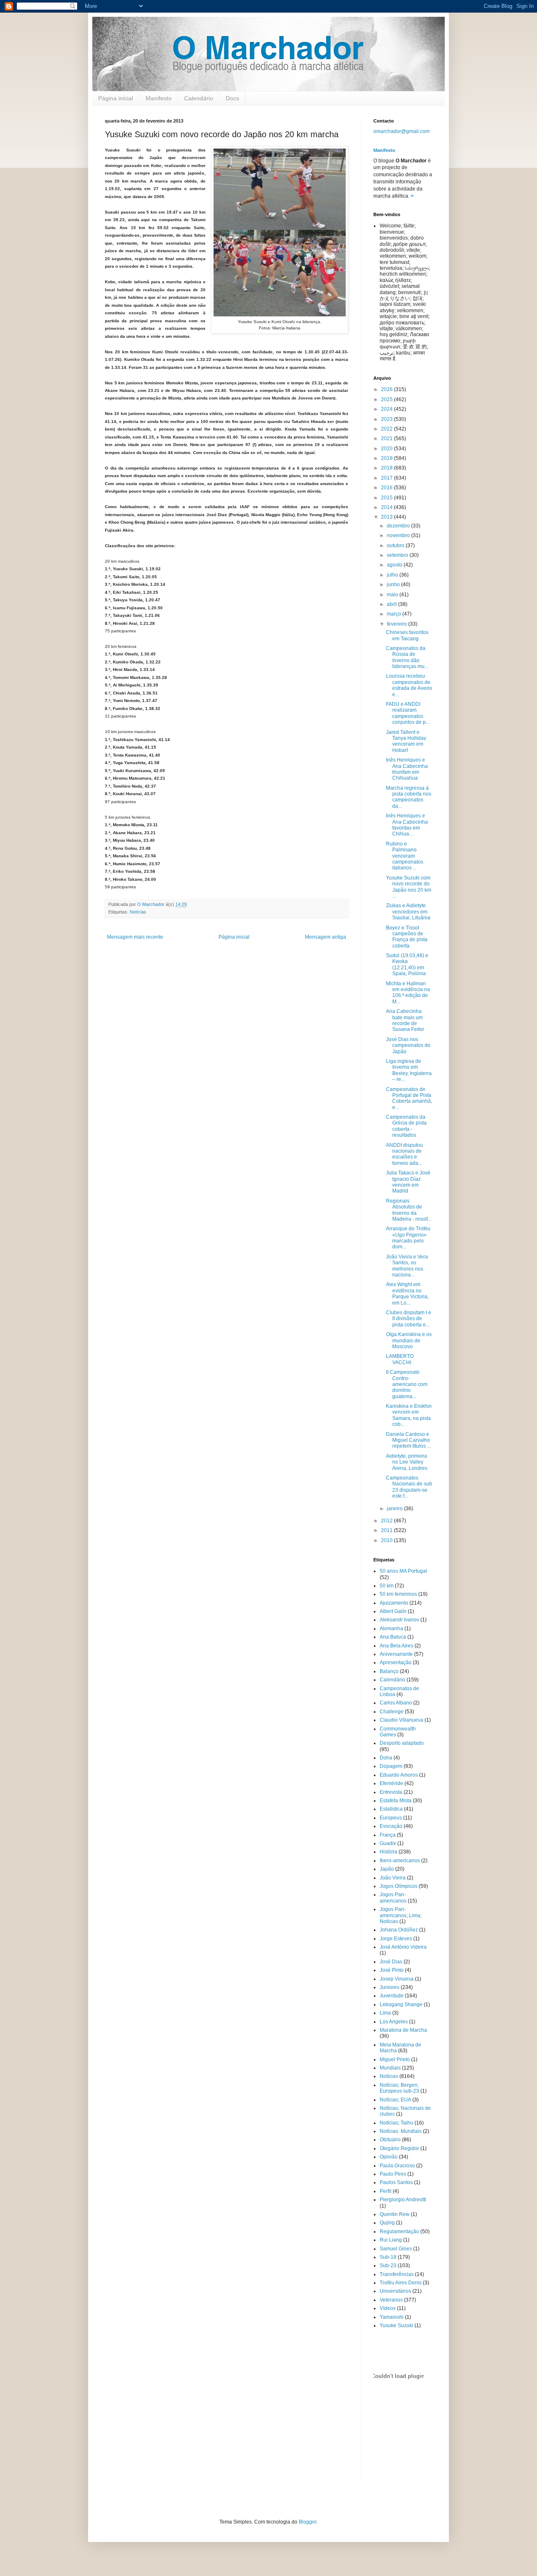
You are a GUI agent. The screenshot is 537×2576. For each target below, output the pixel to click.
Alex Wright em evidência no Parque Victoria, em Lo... (407, 1293)
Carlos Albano (396, 1703)
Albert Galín (393, 1611)
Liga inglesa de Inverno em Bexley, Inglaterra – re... (409, 1070)
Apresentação (396, 1663)
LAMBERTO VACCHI (400, 1359)
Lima (385, 2013)
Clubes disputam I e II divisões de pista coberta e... (409, 1319)
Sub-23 (388, 2265)
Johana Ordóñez (399, 1930)
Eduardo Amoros (399, 1775)
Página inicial (116, 98)
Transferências (397, 2274)
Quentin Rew (395, 2214)
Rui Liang (391, 2240)
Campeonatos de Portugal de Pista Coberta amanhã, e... (409, 1098)
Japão (387, 1869)
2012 (387, 1521)
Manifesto (159, 98)
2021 (387, 438)
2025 (387, 399)
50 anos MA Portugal (403, 1571)
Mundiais (390, 2068)
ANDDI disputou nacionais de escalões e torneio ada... (404, 1154)
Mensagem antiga (326, 937)
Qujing (387, 2223)
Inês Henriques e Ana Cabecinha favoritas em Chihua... (407, 825)
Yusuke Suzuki (396, 2325)
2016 (387, 488)
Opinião (389, 2157)
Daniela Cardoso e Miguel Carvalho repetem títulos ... (408, 1440)
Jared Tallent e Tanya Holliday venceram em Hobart (406, 741)
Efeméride (391, 1783)
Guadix (388, 1843)
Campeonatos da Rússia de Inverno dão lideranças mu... (407, 657)
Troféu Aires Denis (401, 2283)
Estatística (391, 1809)
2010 (387, 1540)
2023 (387, 419)
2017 (387, 478)
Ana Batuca (393, 1637)
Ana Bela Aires (396, 1646)
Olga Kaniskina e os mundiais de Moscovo (409, 1340)
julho (393, 575)
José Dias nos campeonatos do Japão (408, 1045)
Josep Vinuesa (397, 1979)
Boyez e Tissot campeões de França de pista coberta (407, 937)
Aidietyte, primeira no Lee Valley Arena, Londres (407, 1462)
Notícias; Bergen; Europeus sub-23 (399, 2088)
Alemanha (391, 1629)
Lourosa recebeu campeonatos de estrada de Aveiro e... (409, 685)
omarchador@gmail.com (401, 131)
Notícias (138, 912)
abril (392, 604)
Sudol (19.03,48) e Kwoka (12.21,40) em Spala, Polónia (407, 964)
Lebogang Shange (401, 2004)
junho (394, 585)
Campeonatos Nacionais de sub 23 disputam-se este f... (409, 1487)
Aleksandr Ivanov (399, 1620)
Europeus (391, 1818)
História (388, 1852)
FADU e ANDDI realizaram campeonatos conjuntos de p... (408, 713)
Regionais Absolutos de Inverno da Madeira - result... (409, 1210)
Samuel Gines (396, 2249)
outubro (396, 545)
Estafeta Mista (396, 1801)
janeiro (395, 1509)
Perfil (386, 2191)
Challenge (392, 1712)
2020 (387, 449)
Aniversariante (396, 1654)
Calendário (199, 98)
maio (393, 595)
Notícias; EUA (395, 2100)
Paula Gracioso (397, 2166)
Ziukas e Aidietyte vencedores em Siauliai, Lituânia (408, 912)
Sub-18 (388, 2257)
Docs (232, 98)
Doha (386, 1758)
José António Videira (403, 1947)
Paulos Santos (396, 2182)
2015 (387, 498)
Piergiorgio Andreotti (403, 2200)
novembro (399, 535)
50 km (387, 1586)
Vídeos (388, 2308)
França (388, 1835)
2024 (387, 409)
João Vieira (393, 1878)
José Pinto (392, 1970)
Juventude (392, 1996)
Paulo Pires (393, 2174)
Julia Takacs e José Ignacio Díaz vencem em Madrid (408, 1182)
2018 (387, 468)
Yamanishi (392, 2317)
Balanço (389, 1671)
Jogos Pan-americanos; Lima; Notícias (401, 1915)
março (395, 614)
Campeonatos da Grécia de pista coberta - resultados (406, 1126)
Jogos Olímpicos (399, 1886)
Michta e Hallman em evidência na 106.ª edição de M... (408, 993)
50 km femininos (398, 1594)
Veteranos (391, 2300)
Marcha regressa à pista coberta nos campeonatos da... (409, 797)
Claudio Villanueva (401, 1720)
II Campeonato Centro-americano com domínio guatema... (407, 1384)
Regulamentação (399, 2231)
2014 (387, 507)
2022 (387, 429)
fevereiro (398, 624)
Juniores (390, 1987)
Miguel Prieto (395, 2059)
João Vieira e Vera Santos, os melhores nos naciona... (407, 1266)
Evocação (391, 1826)
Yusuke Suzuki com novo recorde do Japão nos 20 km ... (409, 887)
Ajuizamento (394, 1603)
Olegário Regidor (399, 2148)
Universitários (395, 2291)
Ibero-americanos (400, 1861)
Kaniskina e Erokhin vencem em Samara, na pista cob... (409, 1415)
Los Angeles (394, 2022)
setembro (398, 555)
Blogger (308, 2522)
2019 (387, 458)
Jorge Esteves (396, 1939)
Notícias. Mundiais (401, 2131)
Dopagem (391, 1766)
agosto (395, 565)
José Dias (391, 1962)
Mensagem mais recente (135, 937)
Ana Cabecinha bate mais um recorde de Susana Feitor (405, 1020)
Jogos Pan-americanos (393, 1897)
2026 (387, 389)
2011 (387, 1530)
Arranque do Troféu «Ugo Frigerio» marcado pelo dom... (408, 1238)
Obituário (390, 2140)
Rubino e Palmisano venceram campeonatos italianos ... (405, 856)
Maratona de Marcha (403, 2030)
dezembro (399, 526)
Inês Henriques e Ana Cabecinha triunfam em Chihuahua (407, 769)
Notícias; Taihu (396, 2123)
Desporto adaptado (402, 1743)
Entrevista (391, 1792)
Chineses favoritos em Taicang (407, 635)
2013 (387, 517)
